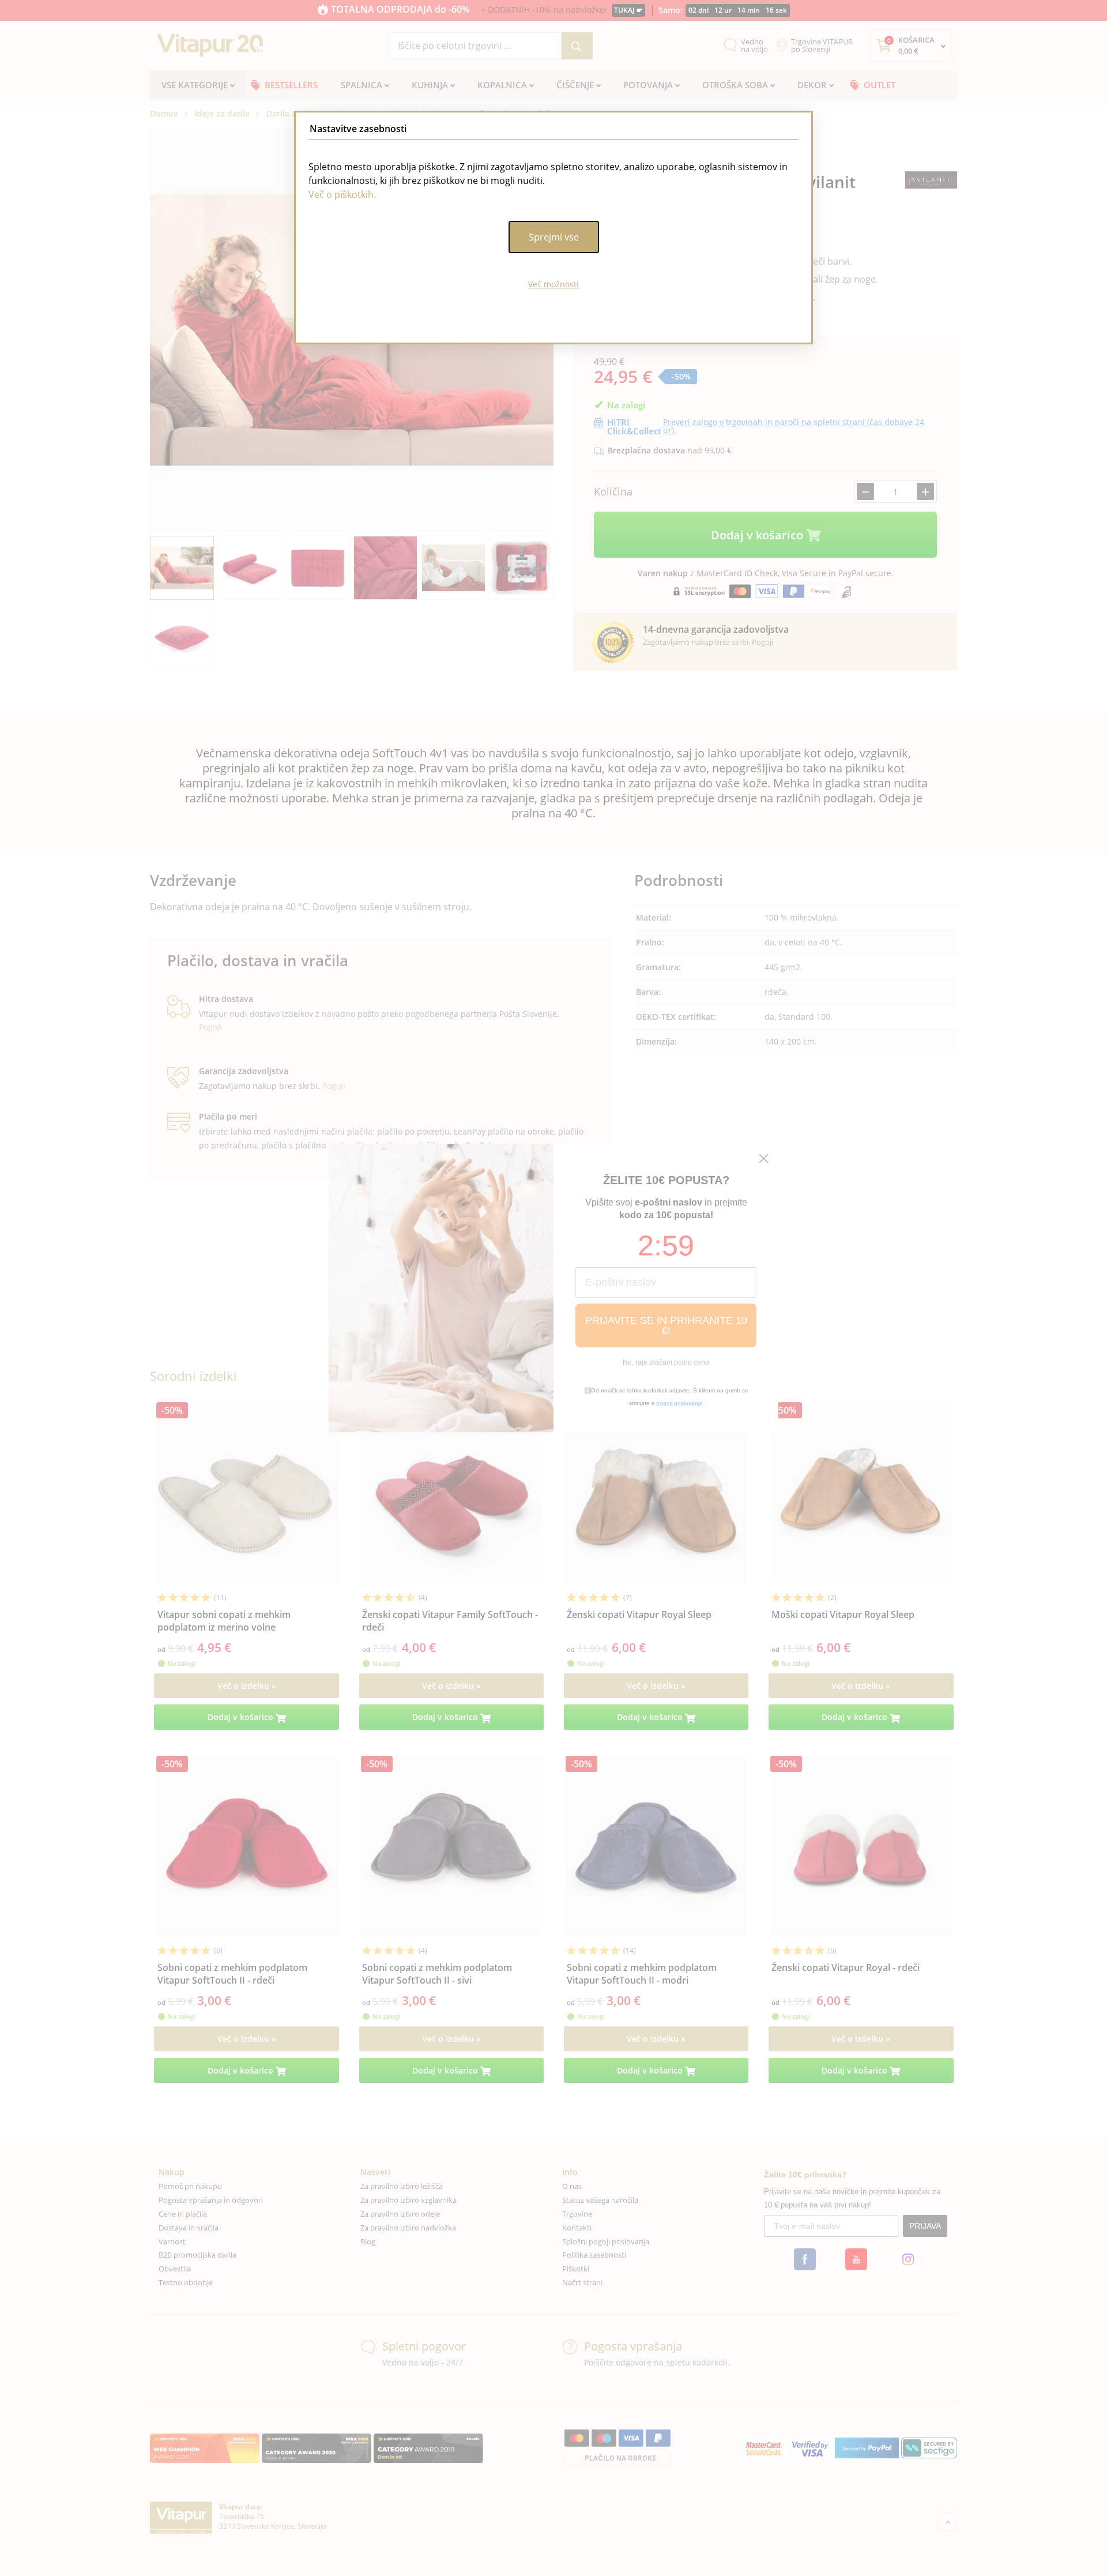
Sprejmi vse (554, 237)
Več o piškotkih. (342, 194)
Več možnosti (553, 284)
